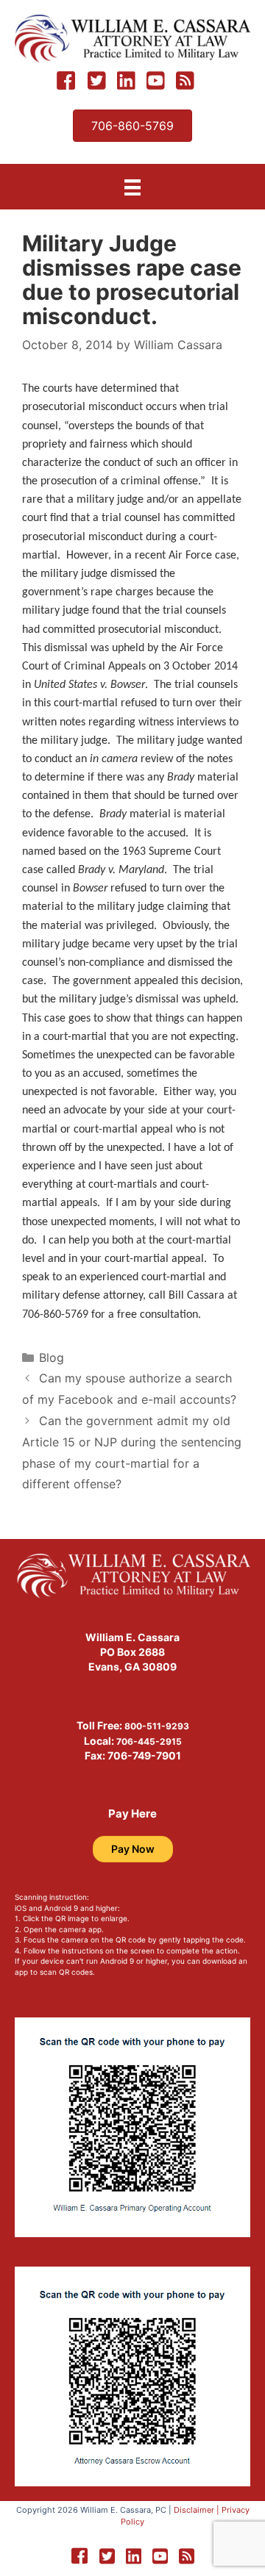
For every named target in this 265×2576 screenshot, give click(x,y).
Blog (52, 1357)
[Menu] (132, 187)
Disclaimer (194, 2510)
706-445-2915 (149, 1741)
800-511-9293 (157, 1726)
